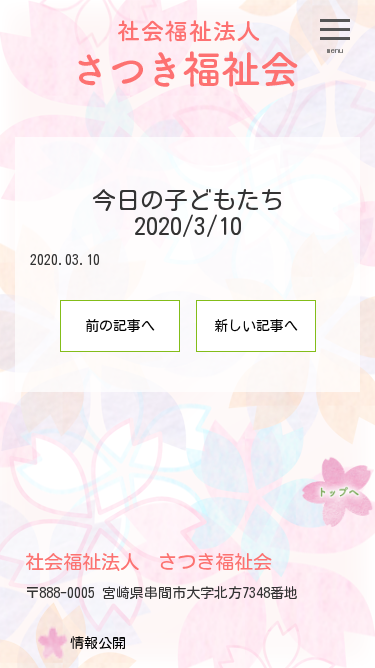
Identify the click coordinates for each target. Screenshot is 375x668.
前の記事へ (120, 326)
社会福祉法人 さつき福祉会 (148, 561)
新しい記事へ (256, 326)
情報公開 (98, 643)
